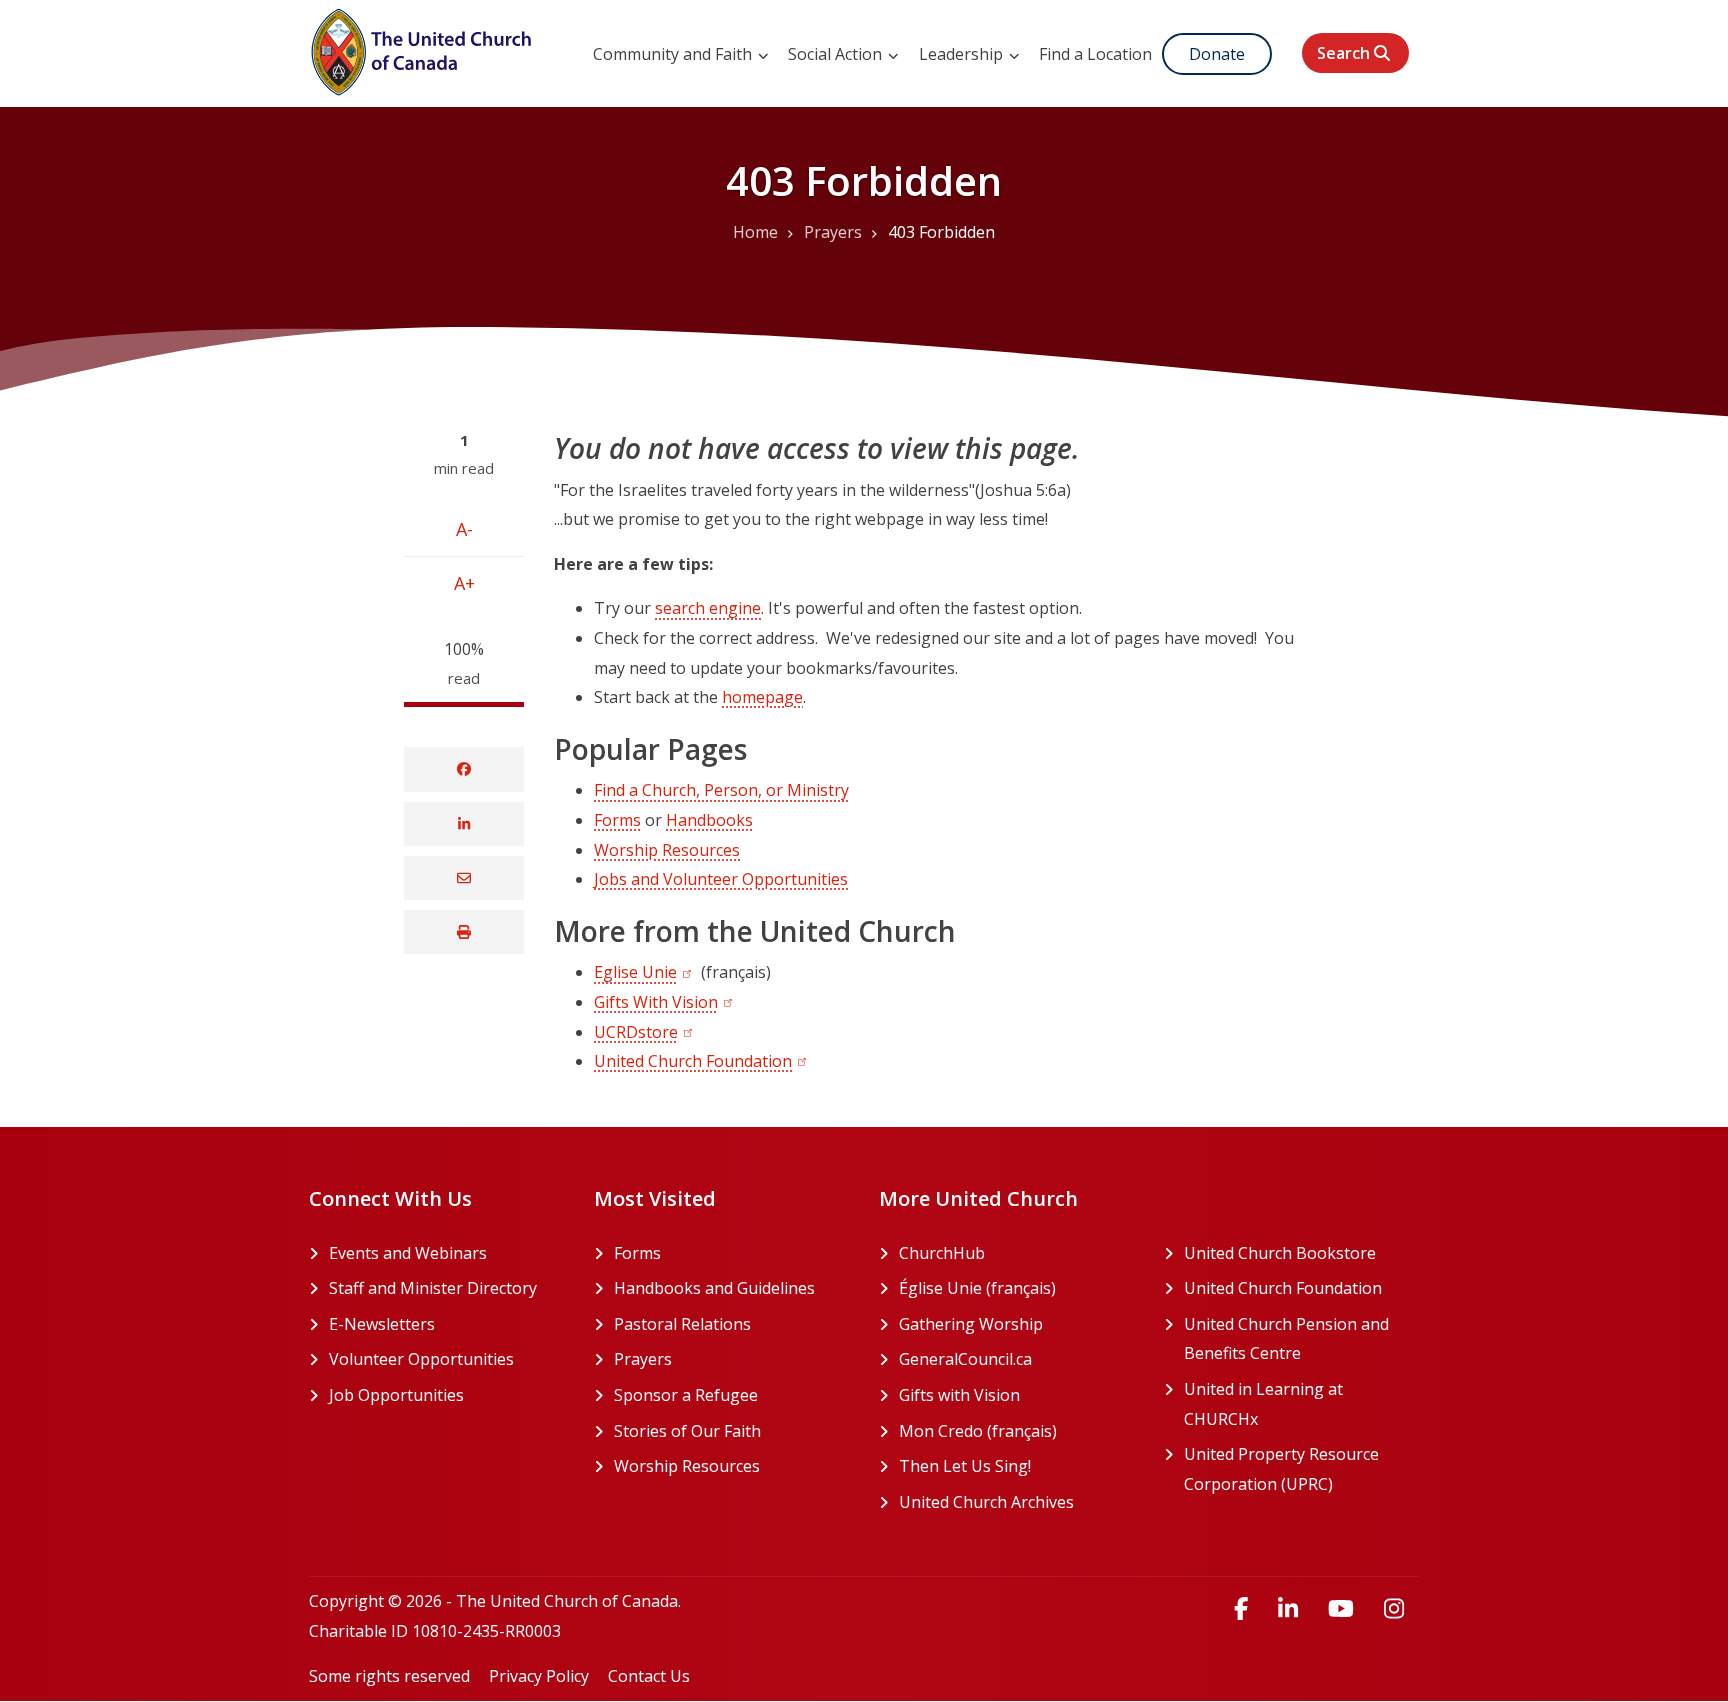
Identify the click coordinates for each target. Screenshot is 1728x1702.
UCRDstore (636, 1032)
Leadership (963, 54)
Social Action (837, 54)
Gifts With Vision (656, 1002)
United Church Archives (1016, 1502)
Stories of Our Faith (687, 1431)
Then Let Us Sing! (1016, 1466)
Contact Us (649, 1676)
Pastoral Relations (682, 1324)
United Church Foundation (693, 1061)
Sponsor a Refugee (686, 1395)
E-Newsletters (382, 1324)
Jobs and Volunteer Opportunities (721, 879)
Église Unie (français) (1016, 1288)
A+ (464, 583)
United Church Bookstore (1301, 1253)
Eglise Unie (635, 972)
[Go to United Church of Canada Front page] (424, 49)
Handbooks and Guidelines (714, 1288)
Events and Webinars (408, 1253)
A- (464, 529)
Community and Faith (674, 54)
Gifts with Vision (1016, 1395)
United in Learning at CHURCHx (1297, 1404)
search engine (708, 608)
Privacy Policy (539, 1676)
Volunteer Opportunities (421, 1359)
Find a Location (1095, 54)
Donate (1217, 54)
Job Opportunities (396, 1395)
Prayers (643, 1359)
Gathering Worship (1016, 1324)
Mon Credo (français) (1016, 1431)
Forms (617, 820)
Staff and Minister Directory (433, 1288)
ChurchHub (1016, 1253)
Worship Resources (667, 850)
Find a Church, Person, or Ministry (721, 790)
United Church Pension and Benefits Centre (1301, 1339)
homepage (762, 697)
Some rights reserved (389, 1676)
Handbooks (709, 820)
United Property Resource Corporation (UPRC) (1301, 1469)
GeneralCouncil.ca (1016, 1359)
